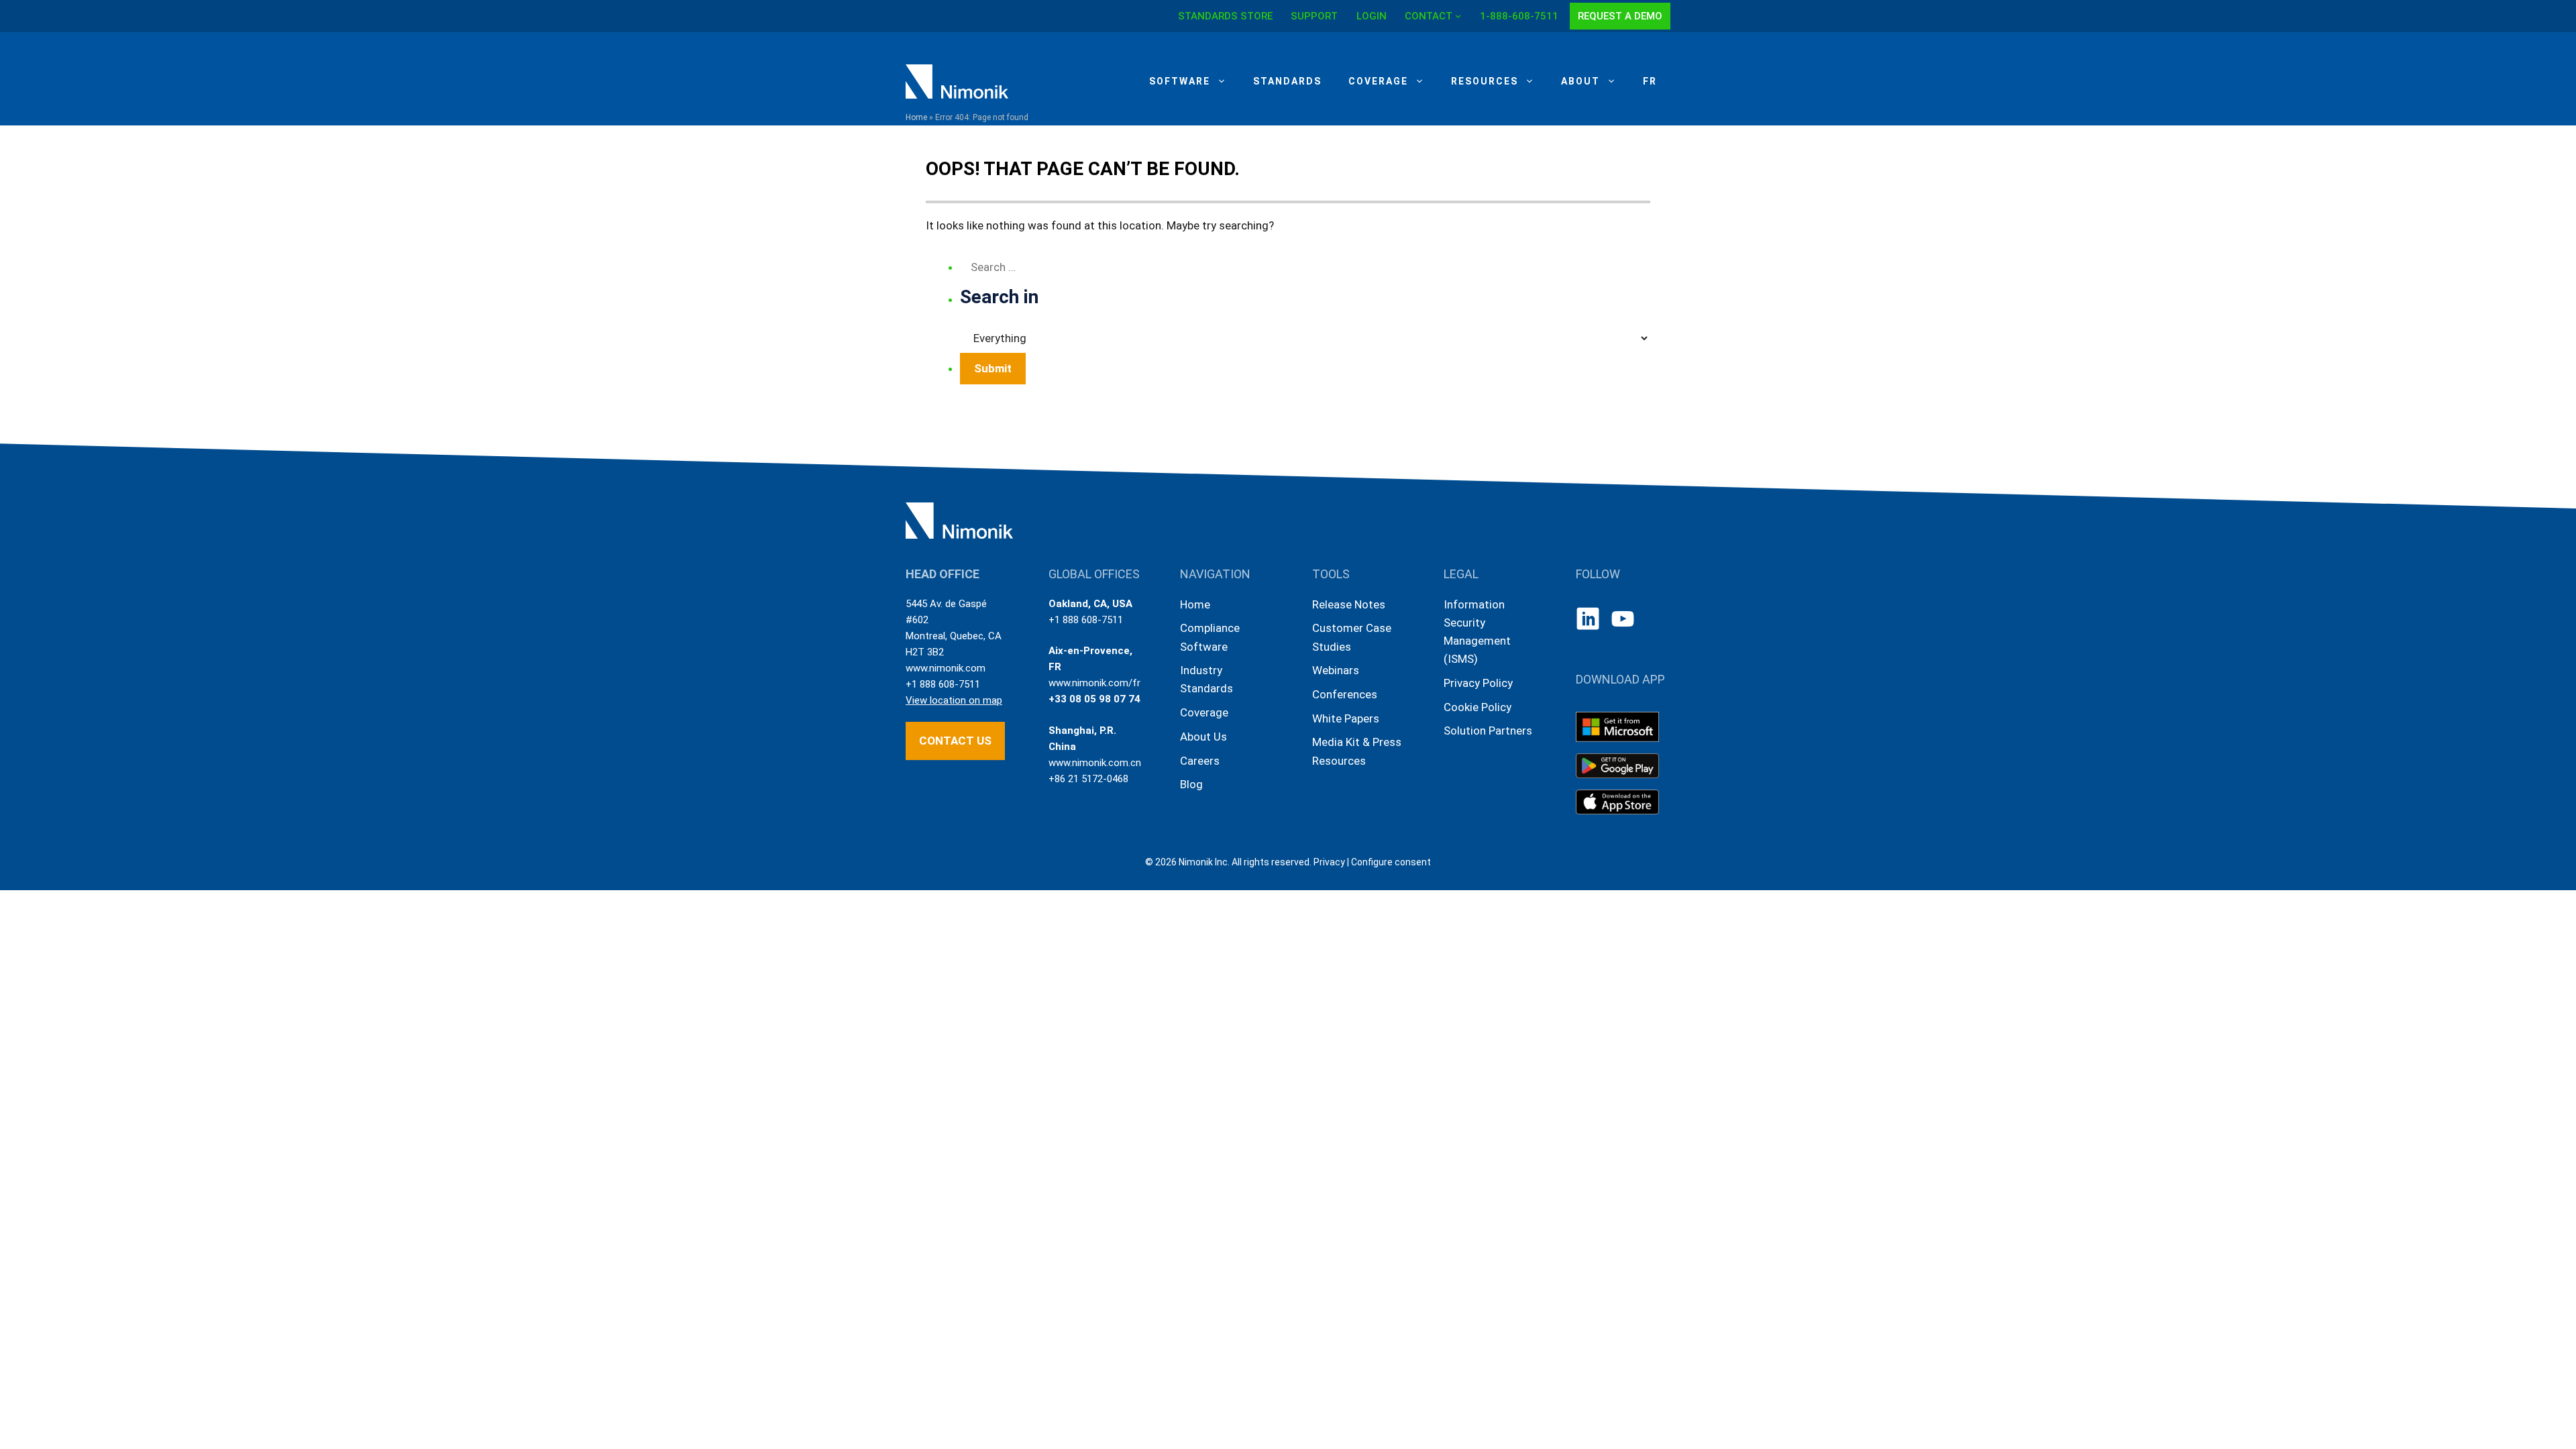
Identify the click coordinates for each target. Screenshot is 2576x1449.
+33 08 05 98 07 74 (1094, 699)
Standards (1287, 81)
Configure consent (1391, 862)
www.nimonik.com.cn (1095, 763)
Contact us (955, 741)
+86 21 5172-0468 (1088, 779)
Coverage (1378, 81)
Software (1180, 81)
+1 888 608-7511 (943, 684)
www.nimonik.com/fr (1094, 683)
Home (916, 117)
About (1580, 81)
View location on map (954, 700)
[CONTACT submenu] (1458, 16)
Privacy (1329, 862)
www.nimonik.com (946, 668)
